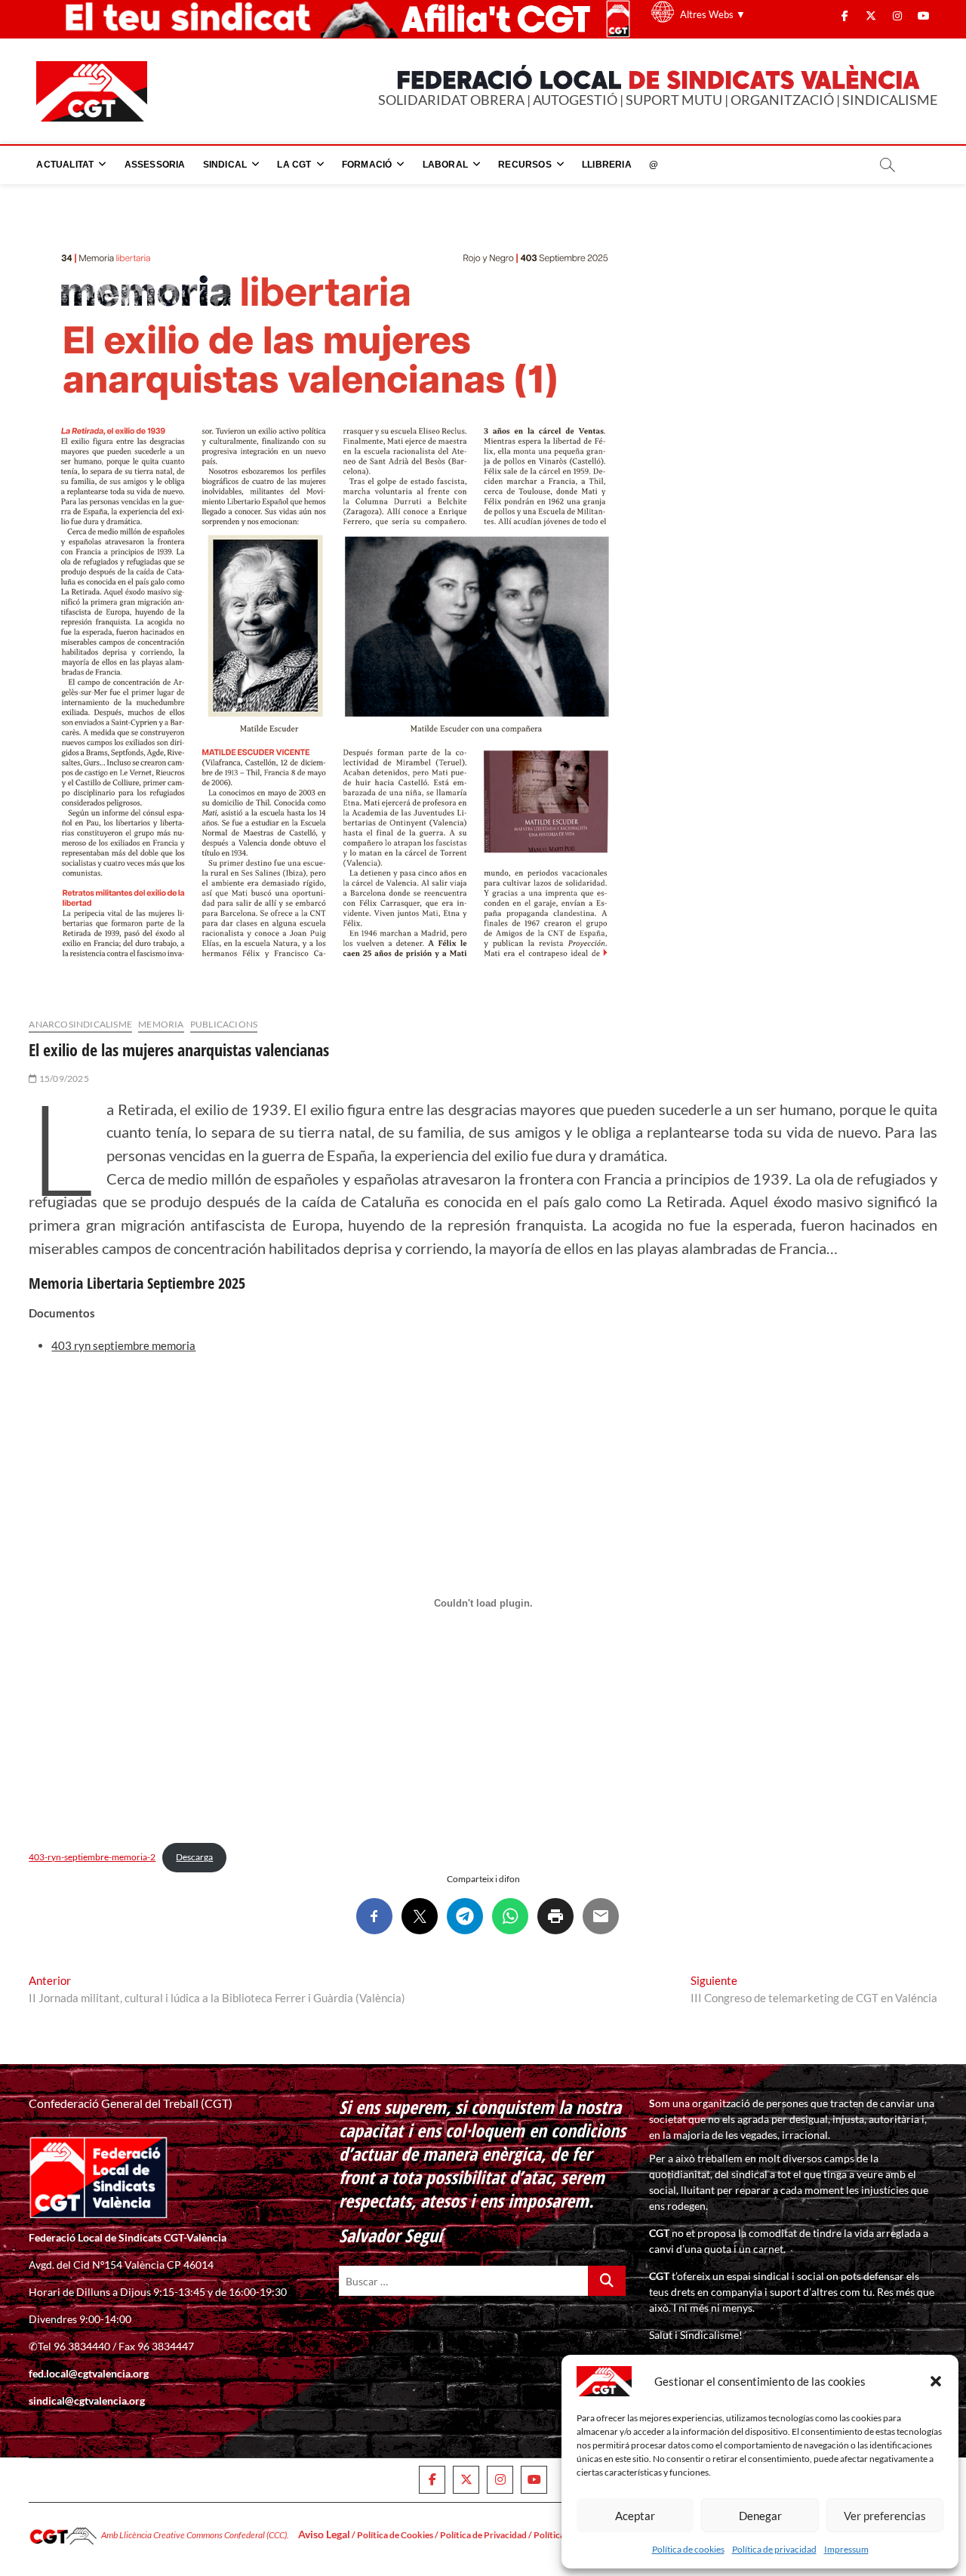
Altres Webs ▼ (713, 14)
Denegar (760, 2516)
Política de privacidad (774, 2549)
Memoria (161, 1024)
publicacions (224, 1024)
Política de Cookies (395, 2535)
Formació (367, 165)
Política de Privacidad (483, 2535)
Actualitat (65, 165)
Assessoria (155, 165)
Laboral (445, 165)
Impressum (846, 2549)
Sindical (225, 165)
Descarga (194, 1857)
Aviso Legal (324, 2534)
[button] (936, 2381)
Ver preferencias (885, 2516)
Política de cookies (688, 2549)
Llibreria (607, 165)
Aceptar (635, 2516)
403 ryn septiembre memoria (123, 1345)
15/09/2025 (63, 1078)
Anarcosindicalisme (80, 1024)
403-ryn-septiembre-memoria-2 (92, 1857)
